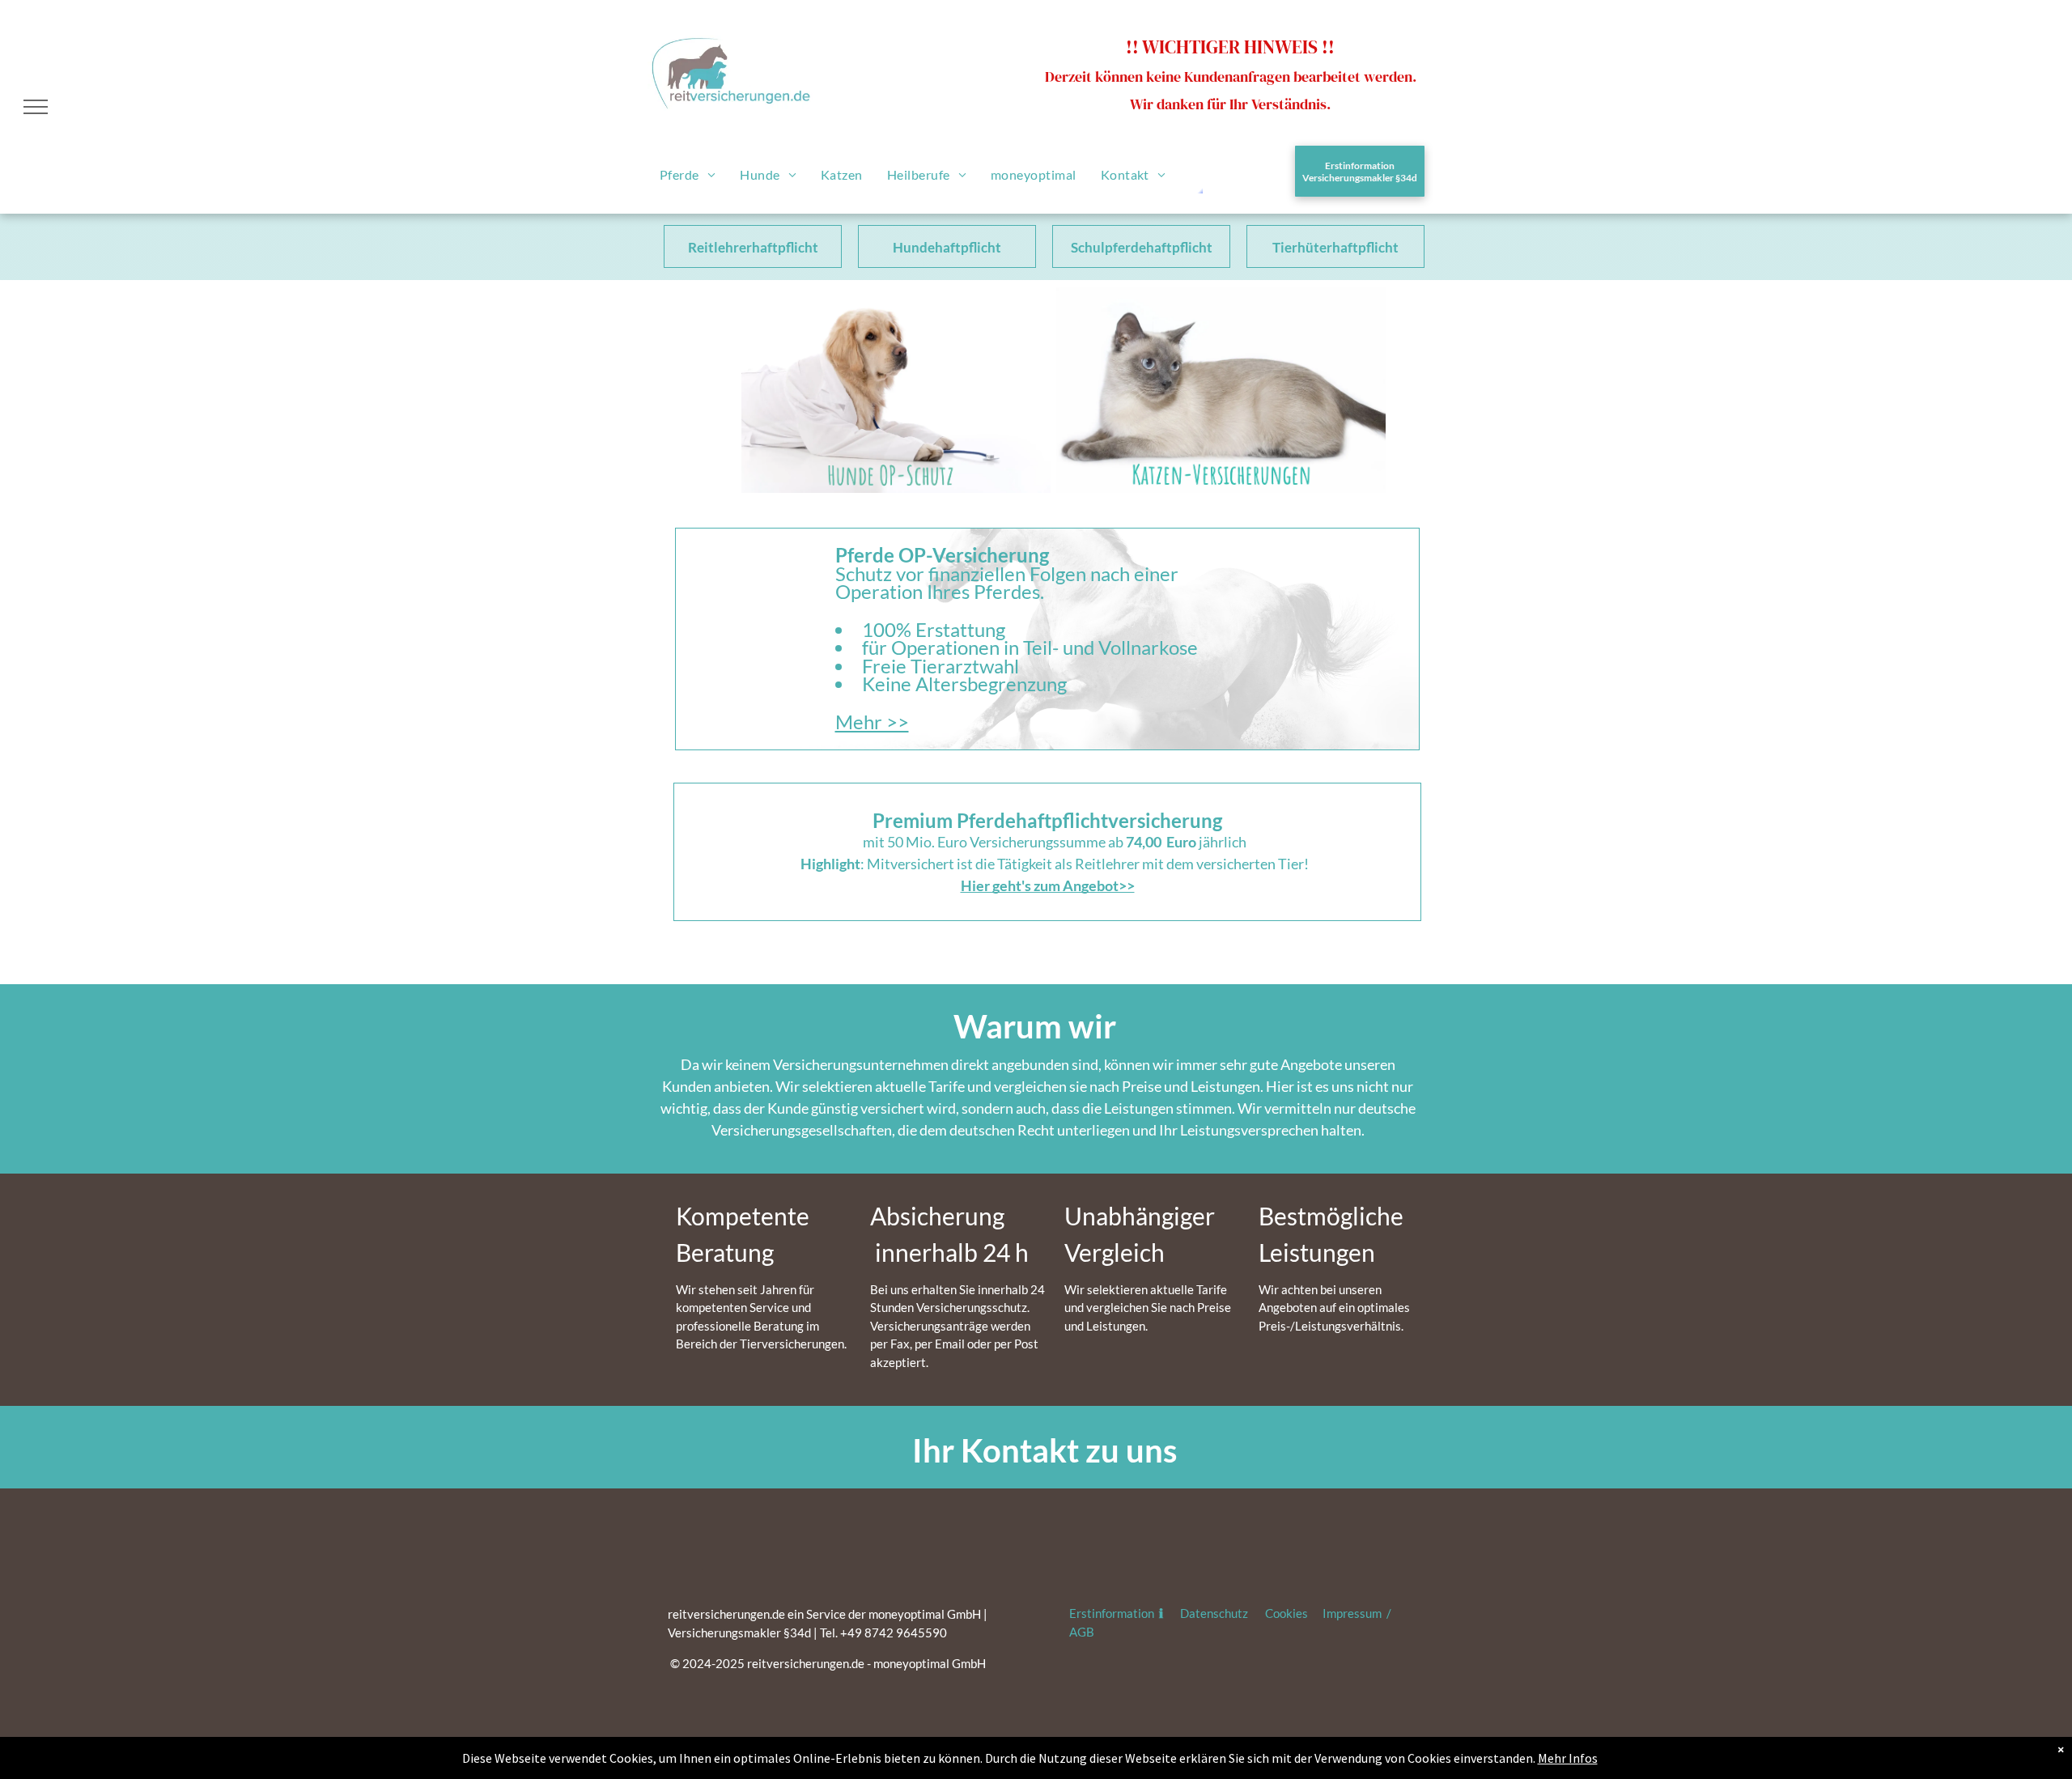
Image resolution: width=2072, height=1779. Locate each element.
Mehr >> (872, 722)
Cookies (1287, 1613)
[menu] (36, 107)
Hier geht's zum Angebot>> (1048, 885)
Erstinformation (1113, 1613)
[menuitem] (688, 174)
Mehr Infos (1568, 1758)
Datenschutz (1214, 1613)
